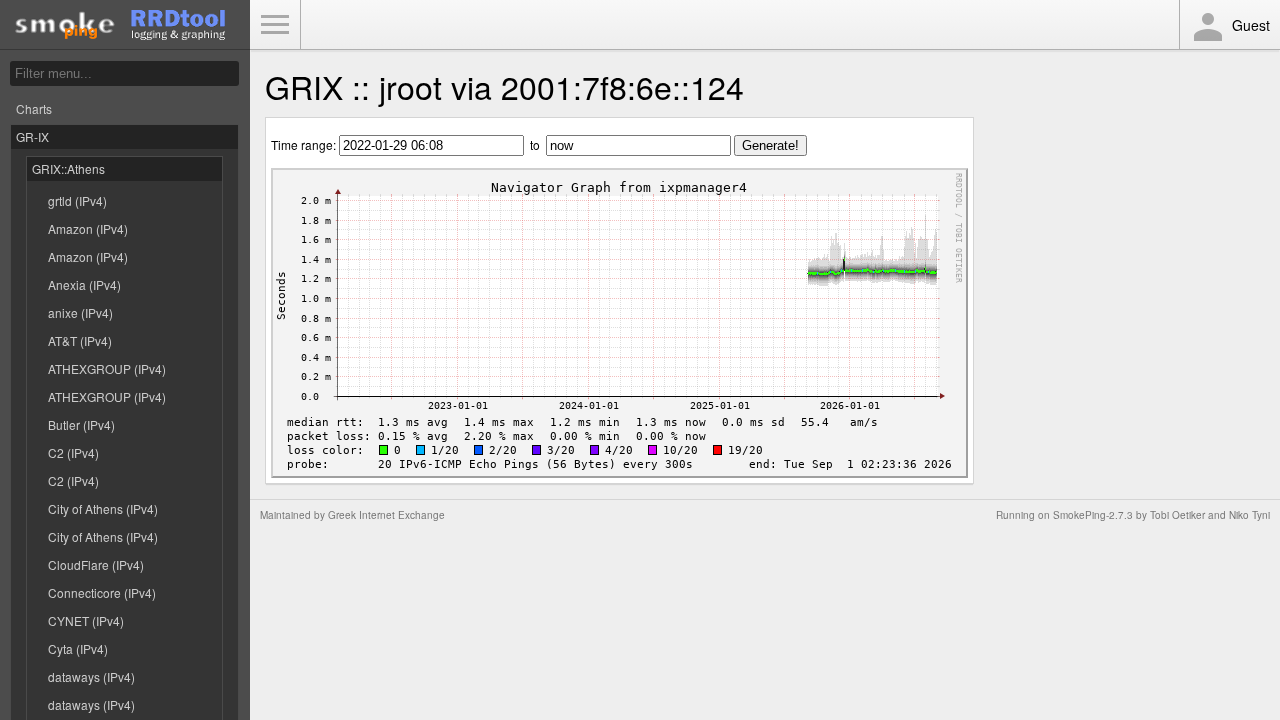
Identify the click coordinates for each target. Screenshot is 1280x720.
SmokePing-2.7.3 (1093, 515)
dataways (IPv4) (91, 676)
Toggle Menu (275, 25)
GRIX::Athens (68, 168)
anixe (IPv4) (80, 312)
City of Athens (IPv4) (103, 508)
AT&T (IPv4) (80, 340)
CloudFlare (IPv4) (96, 564)
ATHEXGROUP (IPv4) (107, 368)
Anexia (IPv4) (84, 284)
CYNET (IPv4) (86, 620)
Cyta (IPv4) (78, 648)
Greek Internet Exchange (386, 515)
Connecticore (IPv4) (102, 592)
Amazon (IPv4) (88, 228)
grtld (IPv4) (77, 200)
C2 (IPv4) (73, 452)
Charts (34, 108)
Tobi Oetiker (1177, 515)
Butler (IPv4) (81, 424)
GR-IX (32, 136)
